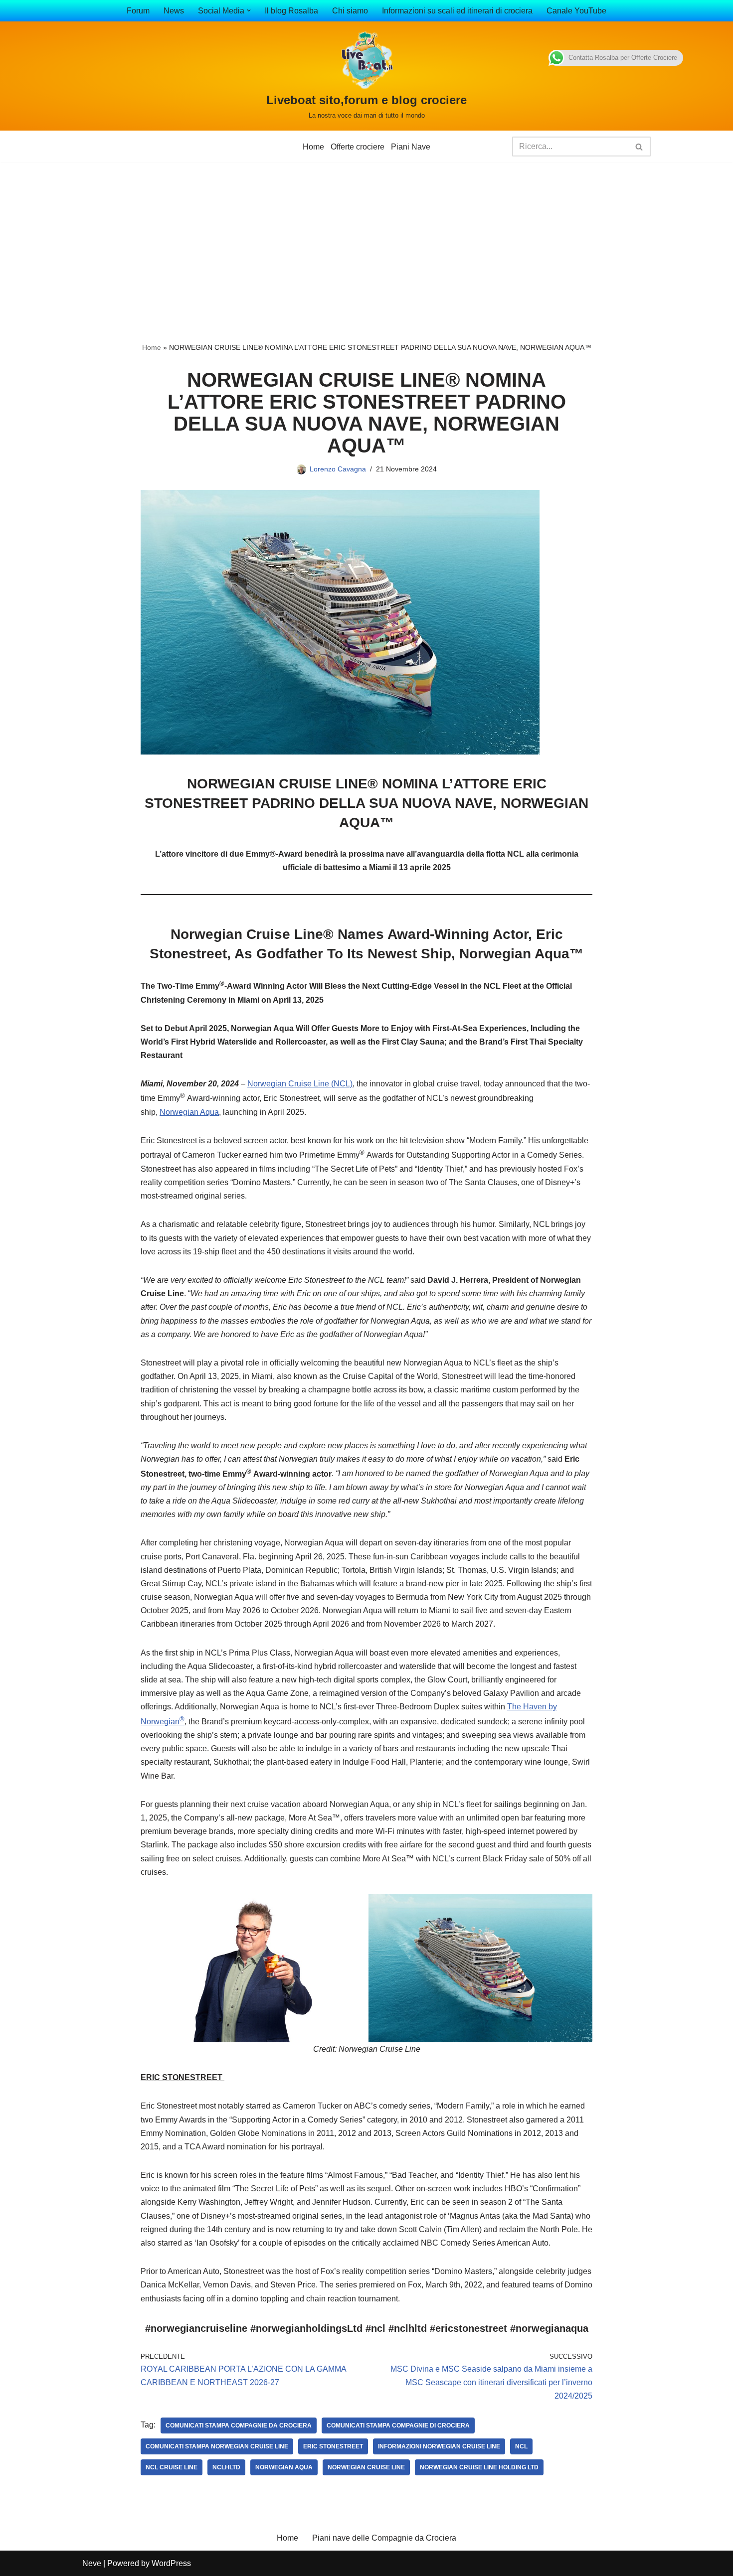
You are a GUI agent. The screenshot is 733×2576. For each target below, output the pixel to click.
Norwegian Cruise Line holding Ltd (479, 2467)
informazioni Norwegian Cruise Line (439, 2446)
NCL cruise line (172, 2467)
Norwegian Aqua (189, 1112)
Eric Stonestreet (333, 2446)
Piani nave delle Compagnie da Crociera (384, 2538)
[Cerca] (640, 147)
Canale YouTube (576, 11)
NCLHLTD (226, 2467)
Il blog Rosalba (291, 11)
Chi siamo (350, 11)
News (174, 11)
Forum (138, 11)
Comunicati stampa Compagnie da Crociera (239, 2425)
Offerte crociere (358, 147)
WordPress (171, 2563)
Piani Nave (411, 147)
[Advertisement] (366, 237)
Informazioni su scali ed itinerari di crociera (457, 11)
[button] (249, 10)
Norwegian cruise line (366, 2467)
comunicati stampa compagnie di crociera (398, 2425)
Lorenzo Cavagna (338, 469)
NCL (521, 2446)
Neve (92, 2563)
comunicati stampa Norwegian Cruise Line (217, 2446)
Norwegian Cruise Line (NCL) (300, 1084)
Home (313, 147)
